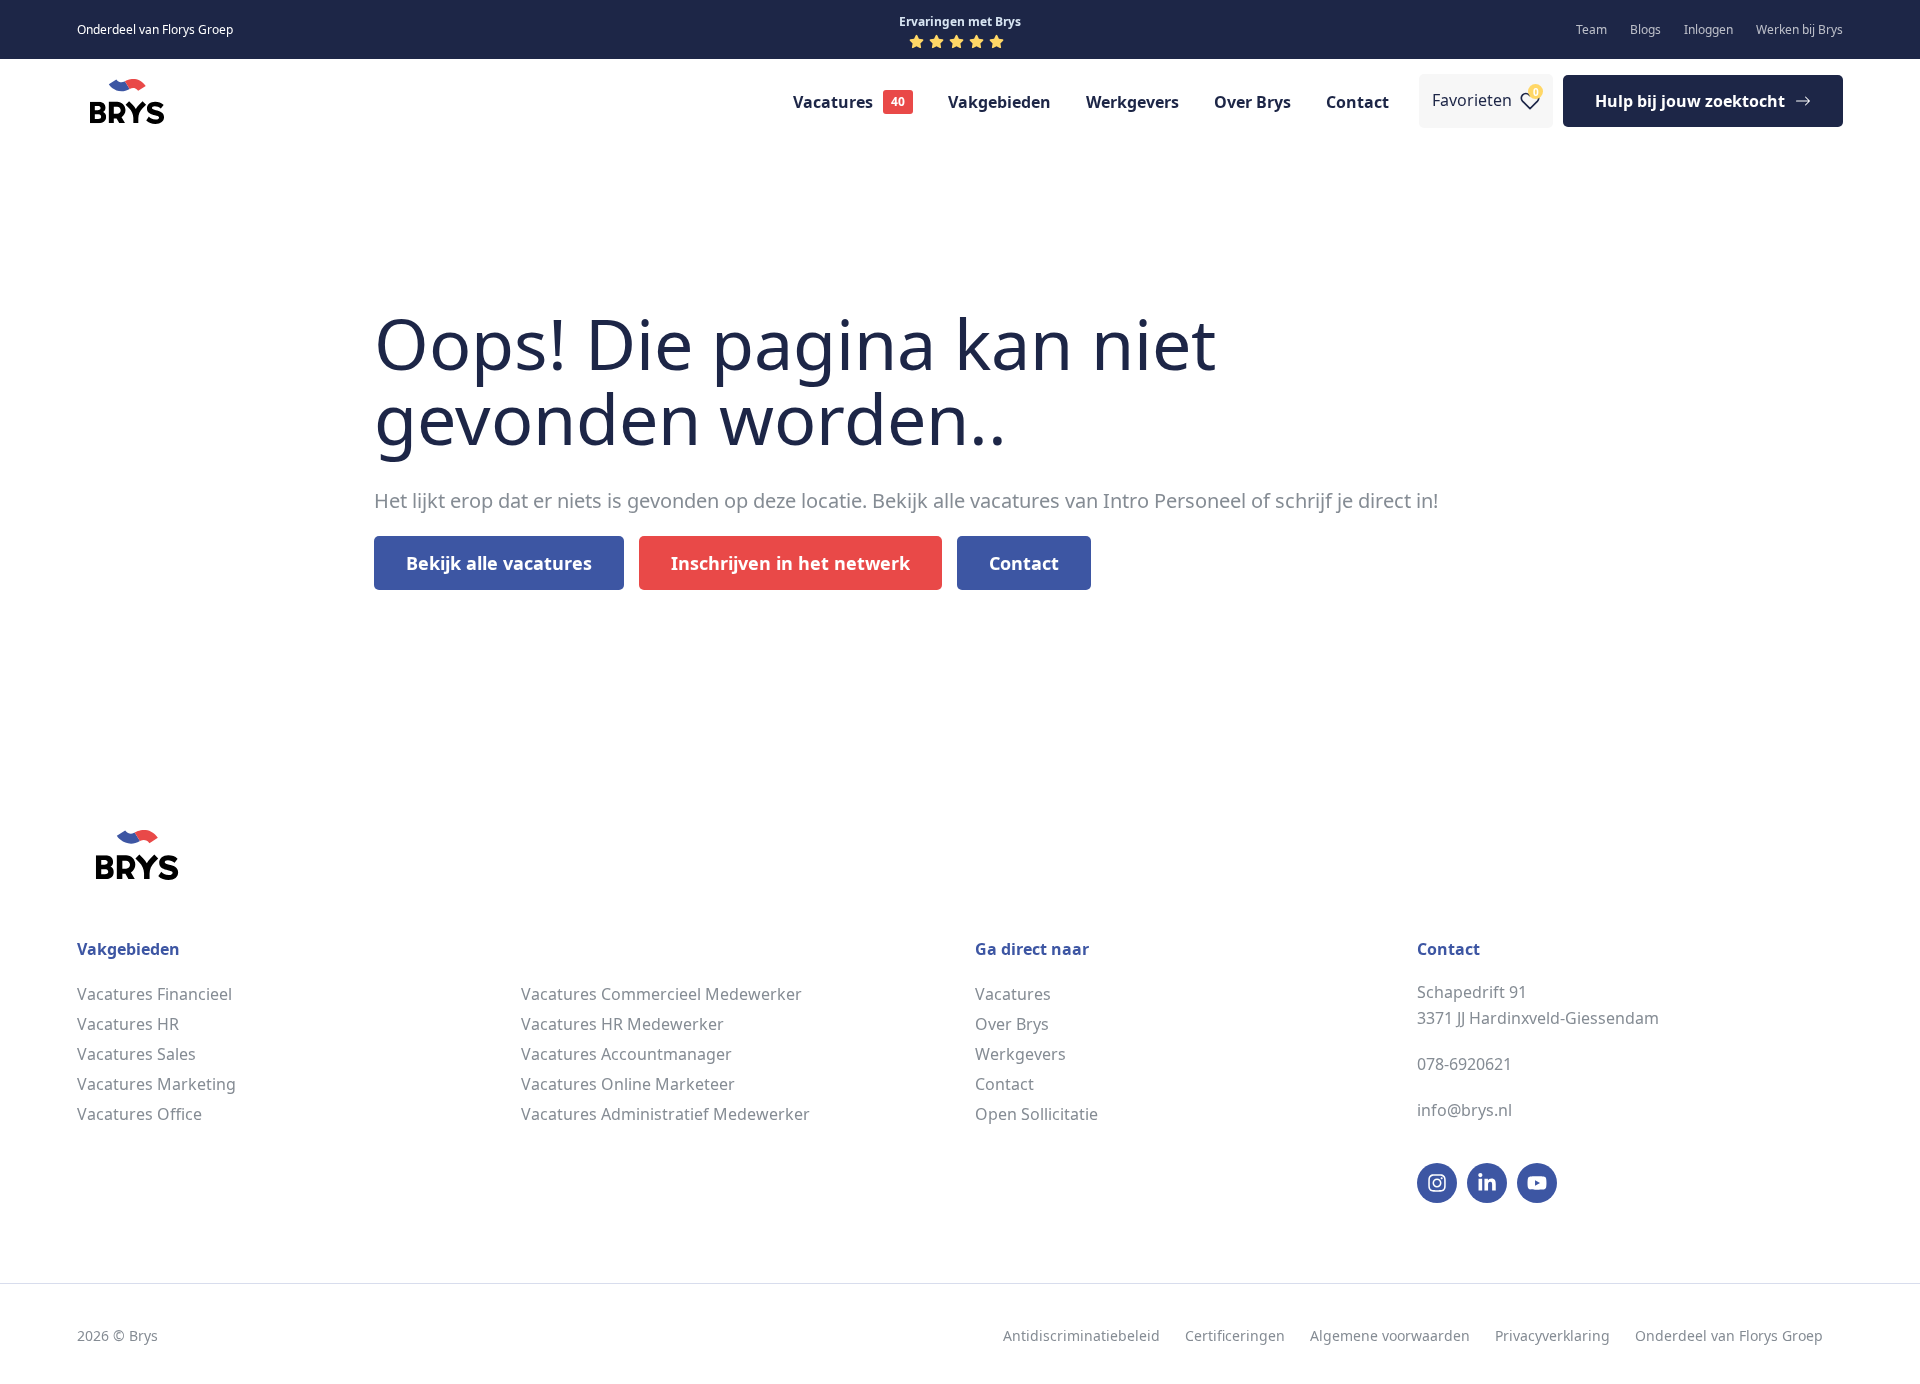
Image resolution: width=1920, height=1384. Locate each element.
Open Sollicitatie (1036, 1114)
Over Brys (1252, 102)
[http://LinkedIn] (1487, 1183)
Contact (1357, 102)
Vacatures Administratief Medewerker (665, 1114)
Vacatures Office (139, 1114)
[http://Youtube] (1537, 1183)
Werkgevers (1132, 102)
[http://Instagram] (1437, 1183)
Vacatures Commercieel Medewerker (661, 994)
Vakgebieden (999, 102)
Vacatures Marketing (156, 1084)
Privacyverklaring (1552, 1335)
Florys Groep (1781, 1335)
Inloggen (1708, 29)
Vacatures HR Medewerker (622, 1024)
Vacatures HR (128, 1024)
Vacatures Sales (136, 1054)
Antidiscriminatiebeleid (1081, 1335)
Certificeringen (1235, 1335)
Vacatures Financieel (154, 994)
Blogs (1645, 29)
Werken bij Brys (1799, 29)
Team (1591, 29)
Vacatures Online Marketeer (628, 1084)
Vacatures (833, 102)
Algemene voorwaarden (1390, 1335)
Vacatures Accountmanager (626, 1054)
